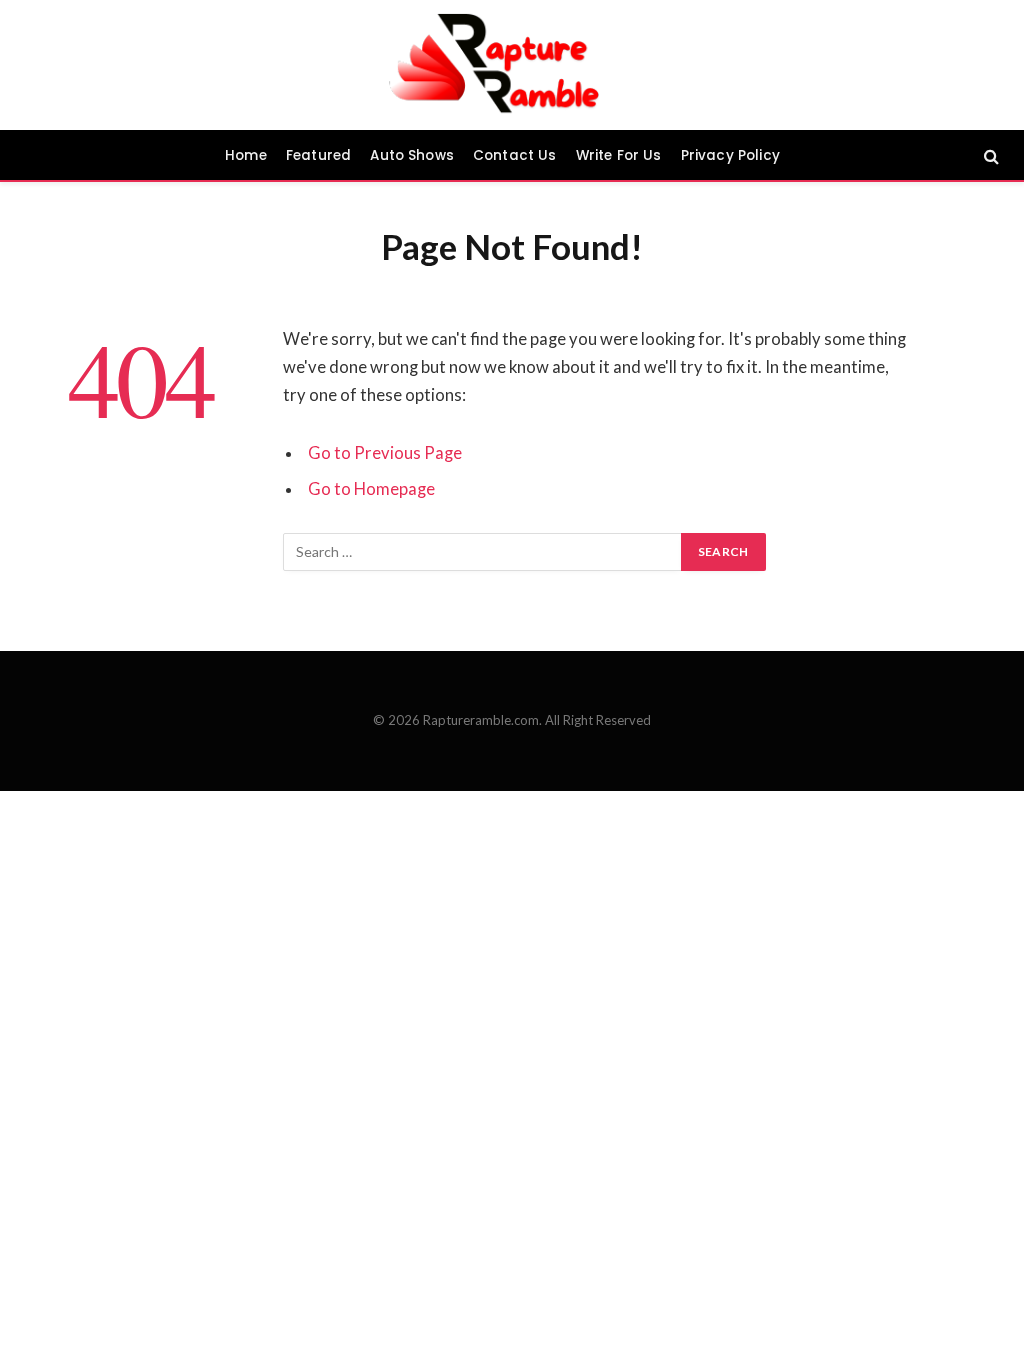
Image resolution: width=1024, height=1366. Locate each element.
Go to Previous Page (385, 453)
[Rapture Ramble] (512, 65)
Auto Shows (412, 155)
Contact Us (515, 155)
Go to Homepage (371, 489)
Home (246, 155)
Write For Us (619, 155)
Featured (318, 155)
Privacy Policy (730, 155)
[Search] (989, 155)
